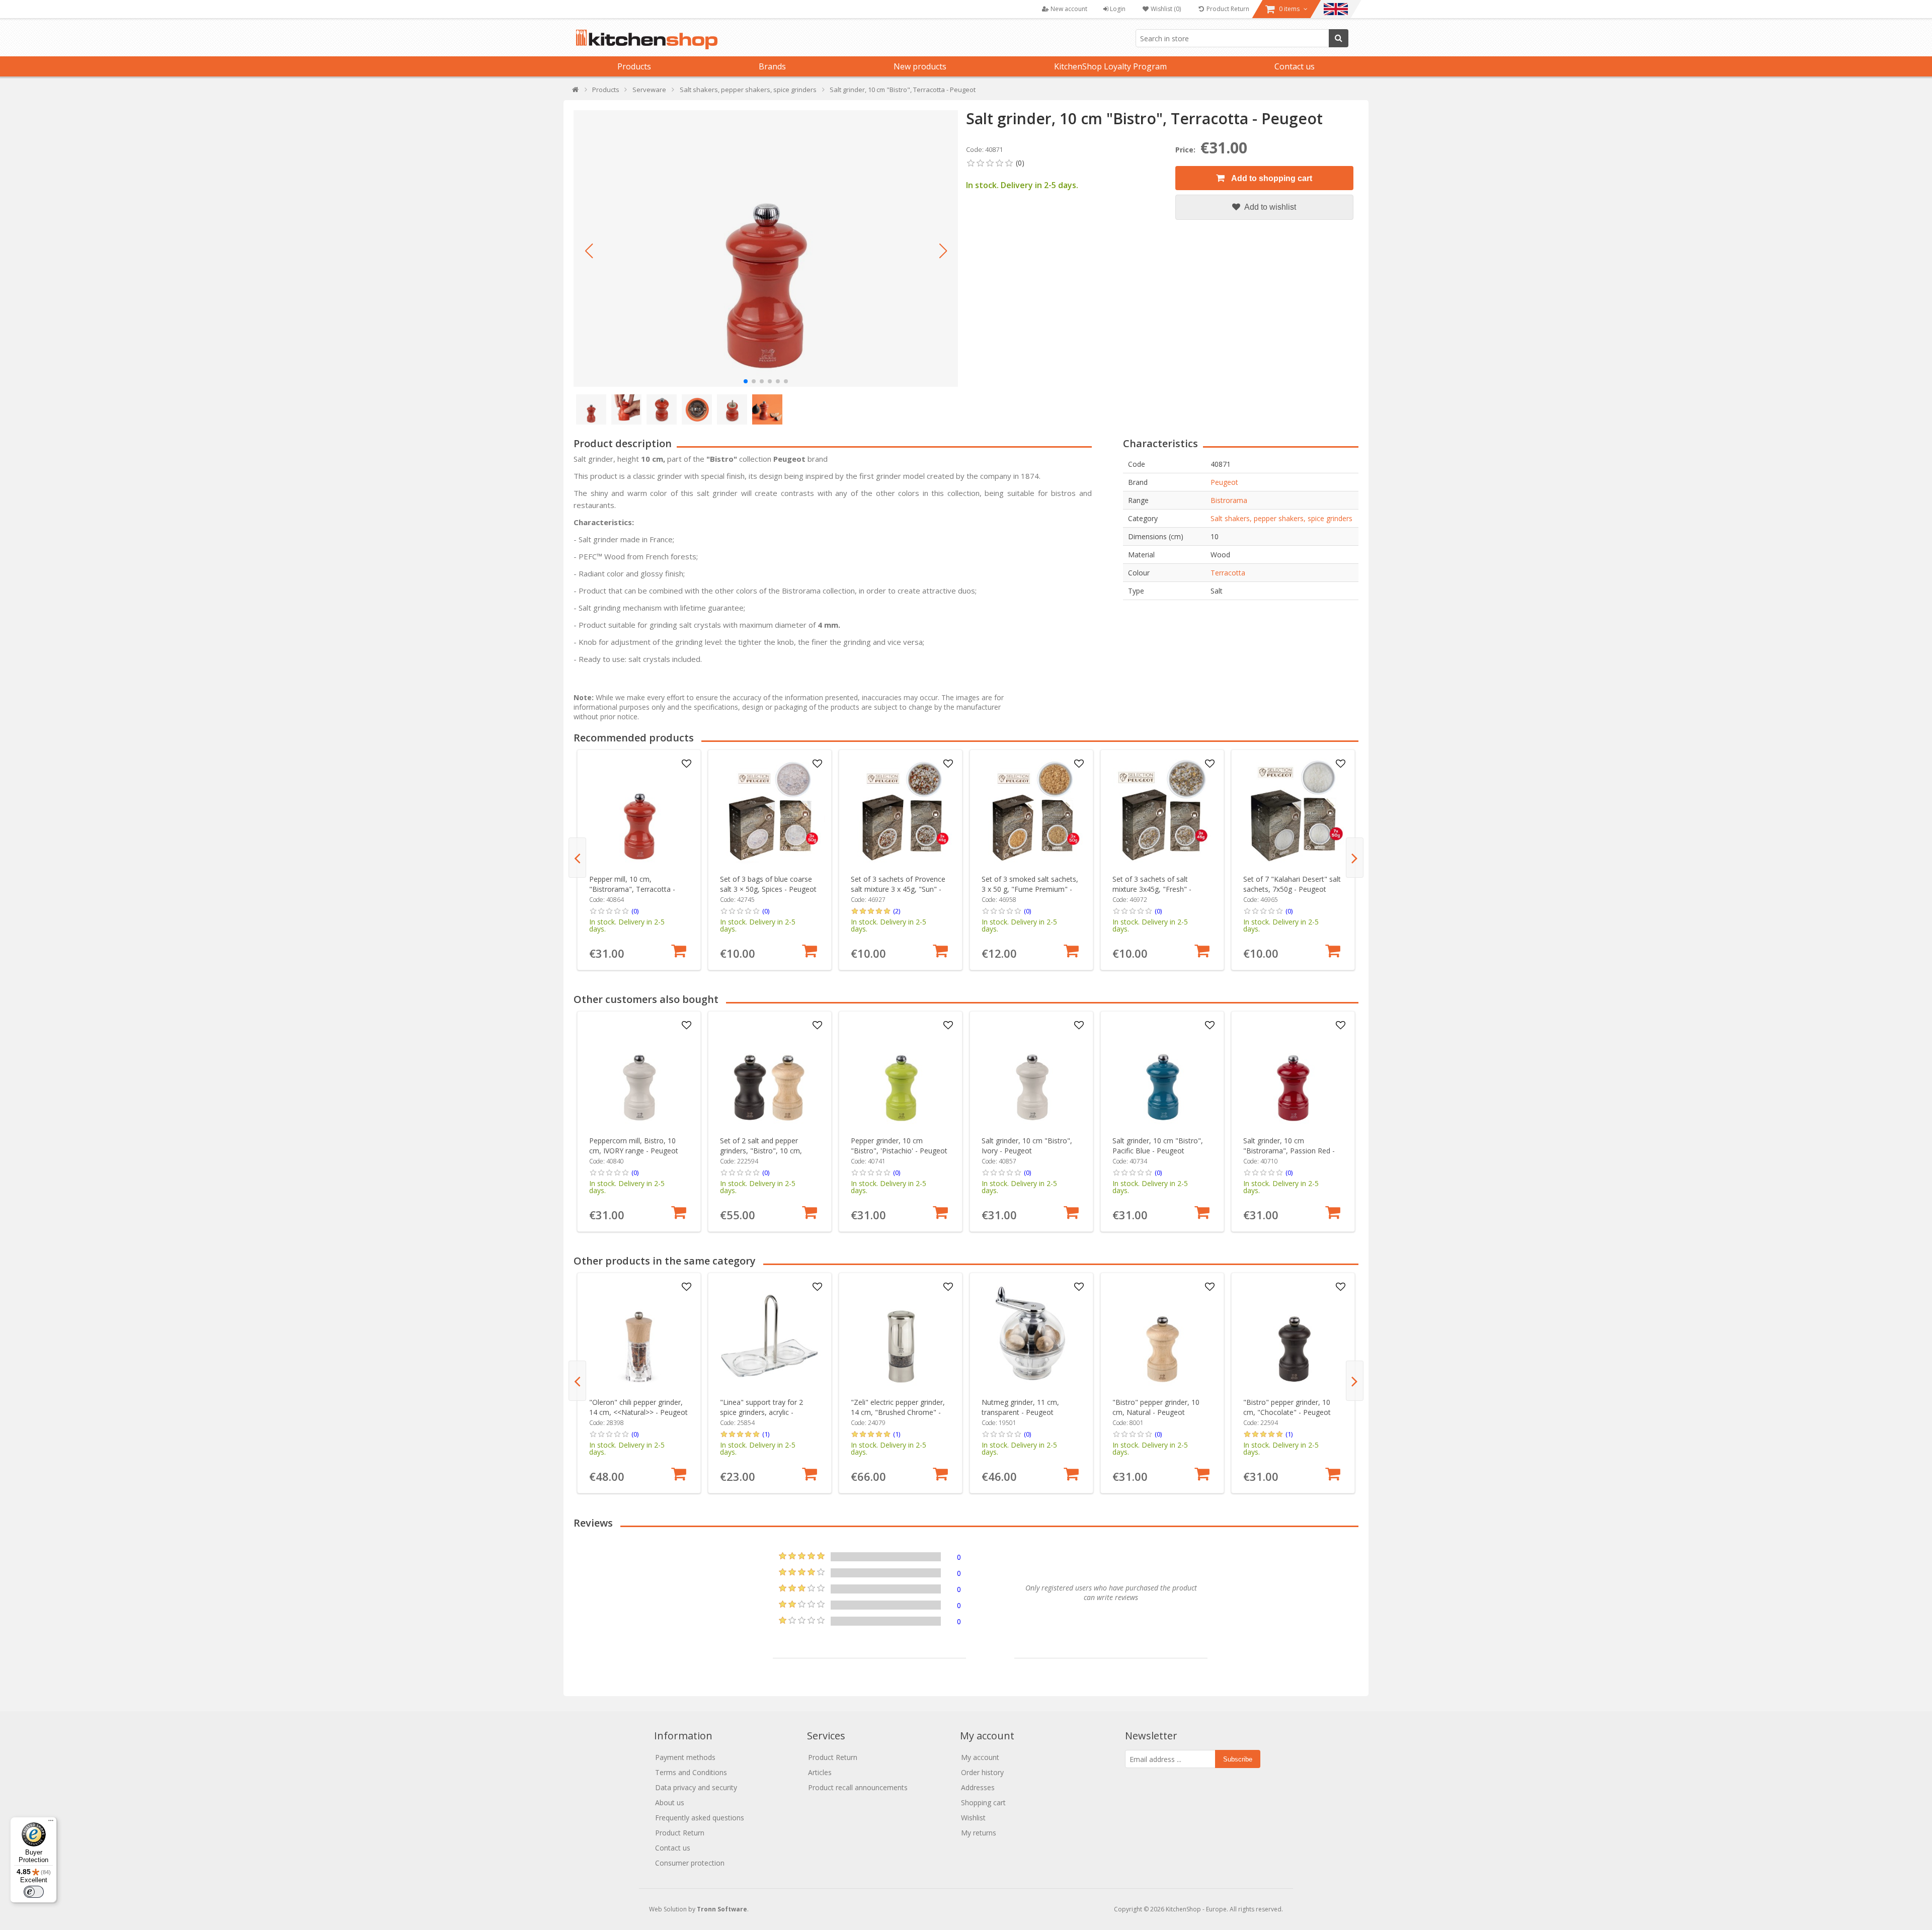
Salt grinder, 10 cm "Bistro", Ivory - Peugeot (1027, 1146)
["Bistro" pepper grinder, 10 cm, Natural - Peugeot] (1162, 1335)
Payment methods (685, 1757)
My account (980, 1757)
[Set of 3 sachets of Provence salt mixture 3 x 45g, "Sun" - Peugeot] (901, 812)
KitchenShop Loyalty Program (1110, 66)
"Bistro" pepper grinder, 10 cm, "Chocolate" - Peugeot (1287, 1407)
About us (670, 1802)
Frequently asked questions (700, 1818)
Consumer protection (690, 1863)
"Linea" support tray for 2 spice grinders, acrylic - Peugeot (761, 1412)
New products (920, 66)
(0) (635, 911)
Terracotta (1228, 573)
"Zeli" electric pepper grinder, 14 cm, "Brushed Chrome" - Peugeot (898, 1412)
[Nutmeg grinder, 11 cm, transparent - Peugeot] (1032, 1335)
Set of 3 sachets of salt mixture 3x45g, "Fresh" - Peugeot (1152, 889)
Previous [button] (577, 858)
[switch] (34, 1892)
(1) (766, 1434)
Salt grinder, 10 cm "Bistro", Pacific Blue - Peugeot (1158, 1146)
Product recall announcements (858, 1787)
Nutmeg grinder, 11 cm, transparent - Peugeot (1020, 1407)
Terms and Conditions (691, 1772)
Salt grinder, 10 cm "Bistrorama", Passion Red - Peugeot (1289, 1151)
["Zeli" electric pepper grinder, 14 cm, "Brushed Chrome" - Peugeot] (901, 1335)
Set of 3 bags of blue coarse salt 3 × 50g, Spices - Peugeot (768, 884)
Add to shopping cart (1271, 178)
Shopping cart (983, 1802)
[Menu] (51, 1823)
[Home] (576, 92)
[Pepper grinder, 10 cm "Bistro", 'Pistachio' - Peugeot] (901, 1073)
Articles (820, 1772)
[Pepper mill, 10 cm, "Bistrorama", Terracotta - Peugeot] (639, 812)
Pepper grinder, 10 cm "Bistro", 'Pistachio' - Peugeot (899, 1146)
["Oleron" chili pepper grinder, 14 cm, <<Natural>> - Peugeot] (639, 1335)
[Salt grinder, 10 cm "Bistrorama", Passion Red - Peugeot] (1293, 1073)
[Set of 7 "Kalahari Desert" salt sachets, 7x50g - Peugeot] (1293, 812)
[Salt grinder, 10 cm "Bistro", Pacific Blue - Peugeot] (1162, 1073)
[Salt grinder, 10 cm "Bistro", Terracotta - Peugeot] (766, 248)
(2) (897, 911)
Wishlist (973, 1818)
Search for (1339, 38)
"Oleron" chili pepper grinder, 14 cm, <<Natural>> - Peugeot (638, 1407)
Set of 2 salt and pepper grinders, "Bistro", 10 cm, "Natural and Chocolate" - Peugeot (762, 1156)
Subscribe (1238, 1759)
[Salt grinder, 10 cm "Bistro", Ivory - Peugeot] (1032, 1073)
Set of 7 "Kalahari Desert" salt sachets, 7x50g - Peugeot (1292, 884)
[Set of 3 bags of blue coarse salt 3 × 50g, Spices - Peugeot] (770, 812)
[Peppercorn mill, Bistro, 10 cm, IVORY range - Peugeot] (639, 1073)
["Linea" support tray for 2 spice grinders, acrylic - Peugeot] (770, 1335)
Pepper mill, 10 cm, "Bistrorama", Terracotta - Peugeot (632, 889)
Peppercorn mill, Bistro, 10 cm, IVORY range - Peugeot (634, 1146)
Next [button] (1355, 858)
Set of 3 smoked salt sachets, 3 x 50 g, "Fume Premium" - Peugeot (1030, 889)
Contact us (1295, 66)
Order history (982, 1772)
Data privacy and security (696, 1787)
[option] (639, 860)
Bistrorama (1229, 500)
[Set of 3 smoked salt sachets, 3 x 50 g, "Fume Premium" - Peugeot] (1032, 812)
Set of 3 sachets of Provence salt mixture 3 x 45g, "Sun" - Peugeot (898, 889)
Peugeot (1224, 482)
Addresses (978, 1787)
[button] (589, 251)
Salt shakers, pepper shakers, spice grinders (1281, 518)
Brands (772, 66)
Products (634, 66)
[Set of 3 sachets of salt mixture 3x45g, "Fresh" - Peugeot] (1162, 812)
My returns (979, 1833)
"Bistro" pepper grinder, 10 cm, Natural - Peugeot (1156, 1407)
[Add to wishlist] (687, 764)
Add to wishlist (1269, 207)
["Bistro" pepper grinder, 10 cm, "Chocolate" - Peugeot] (1293, 1335)
